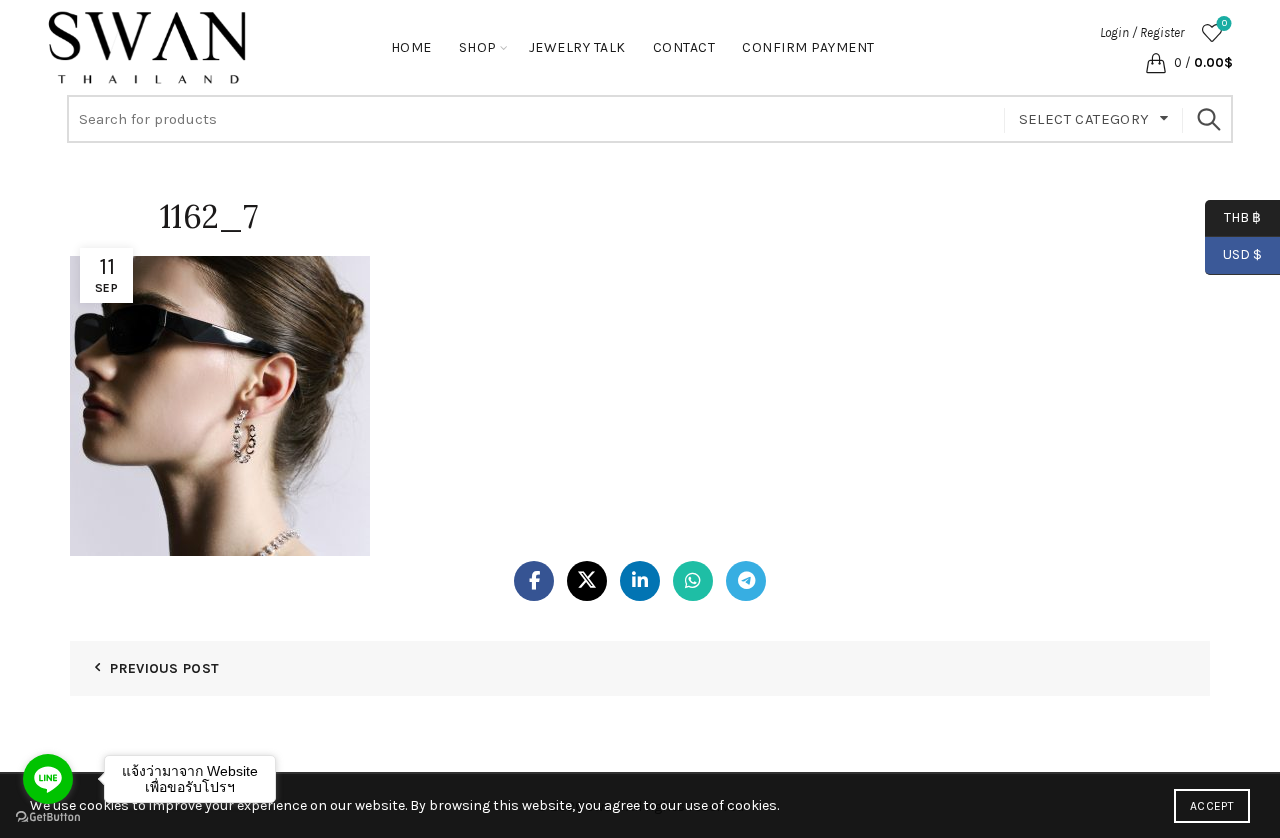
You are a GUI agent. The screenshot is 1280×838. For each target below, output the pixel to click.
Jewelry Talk (577, 47)
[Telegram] (746, 581)
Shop (478, 47)
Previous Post (164, 668)
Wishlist (1224, 23)
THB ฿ (1233, 216)
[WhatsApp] (693, 581)
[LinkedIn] (640, 581)
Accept (1212, 806)
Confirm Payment (808, 47)
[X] (587, 581)
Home (411, 47)
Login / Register (1142, 32)
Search (1208, 119)
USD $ (1242, 254)
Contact (684, 47)
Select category (1084, 119)
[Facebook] (534, 581)
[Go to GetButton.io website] (48, 817)
